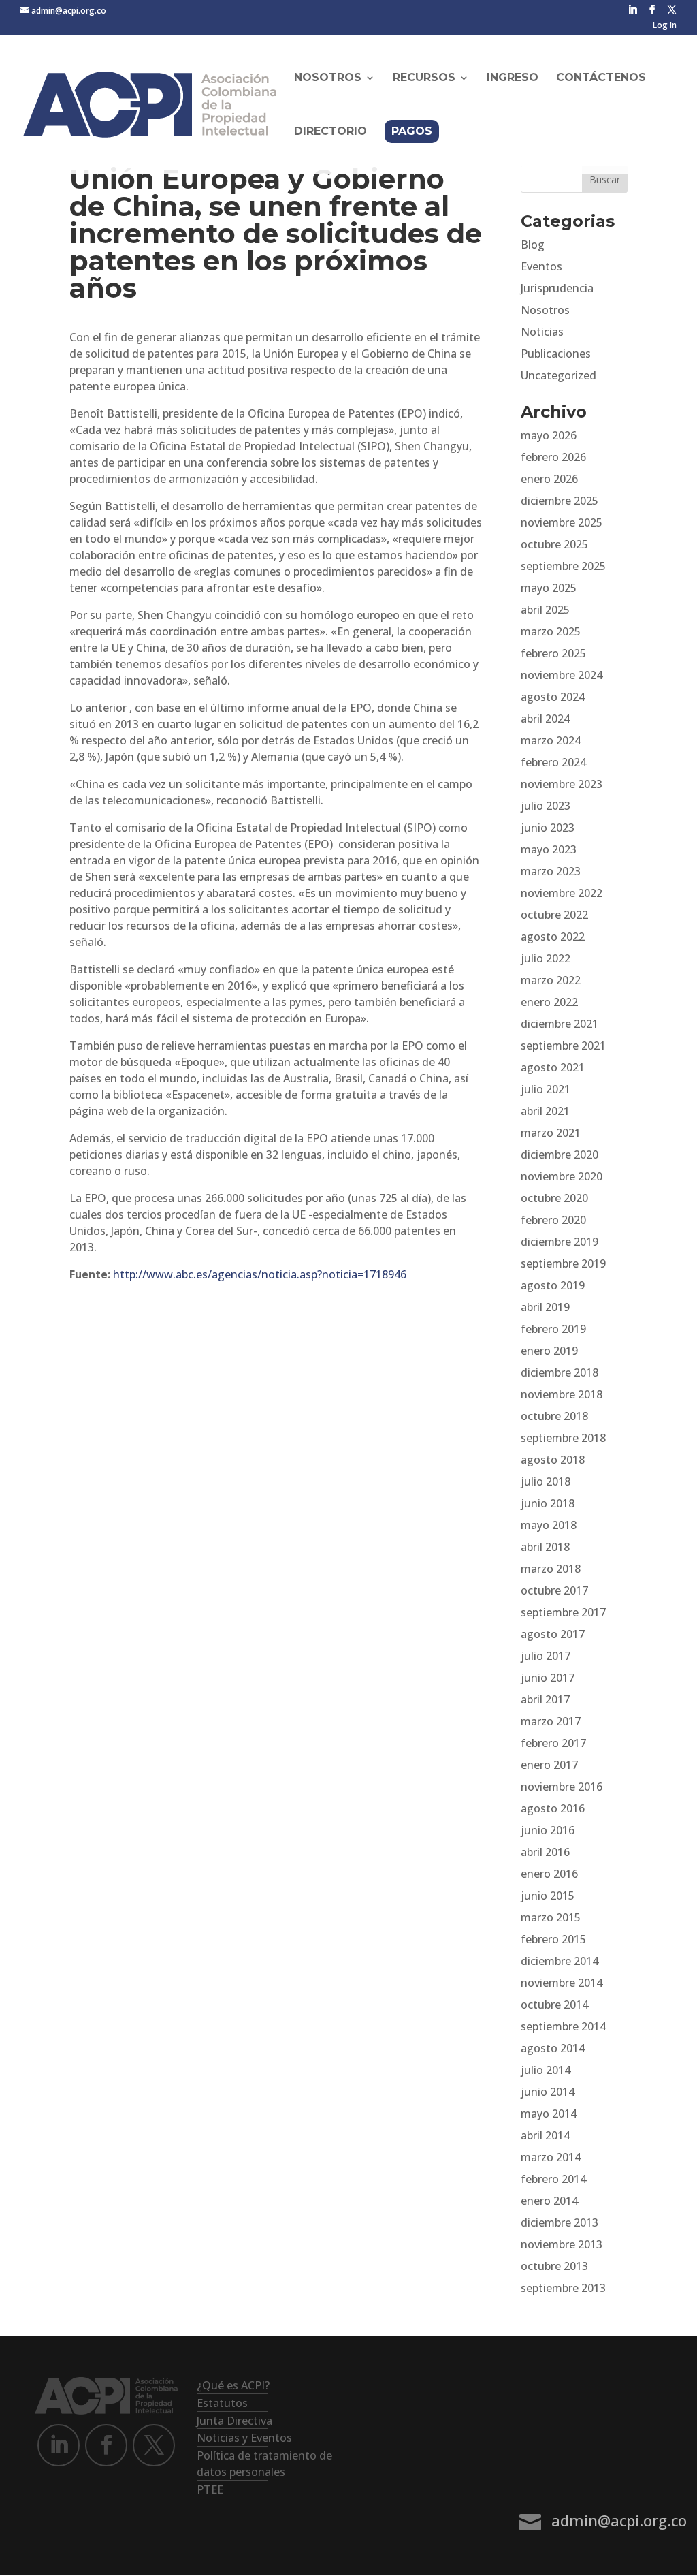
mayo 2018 (549, 1525)
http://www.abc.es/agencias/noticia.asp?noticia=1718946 (260, 1274)
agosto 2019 (553, 1285)
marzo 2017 (551, 1721)
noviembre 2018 (562, 1394)
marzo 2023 (551, 871)
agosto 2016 (553, 1808)
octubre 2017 (554, 1590)
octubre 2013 (554, 2266)
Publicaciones (556, 354)
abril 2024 (545, 719)
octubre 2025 (554, 544)
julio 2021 (546, 1089)
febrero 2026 (553, 457)
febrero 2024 (553, 762)
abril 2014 (545, 2135)
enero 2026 (549, 479)
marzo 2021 (551, 1133)
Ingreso (513, 78)
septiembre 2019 (563, 1263)
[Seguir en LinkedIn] (59, 2445)
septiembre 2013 (563, 2288)
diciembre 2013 (560, 2222)
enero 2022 (549, 1002)
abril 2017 (545, 1699)
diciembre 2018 (560, 1372)
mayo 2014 (549, 2114)
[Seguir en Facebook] (106, 2445)
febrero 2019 (553, 1329)
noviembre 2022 (562, 893)
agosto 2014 (553, 2048)
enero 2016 (549, 1874)
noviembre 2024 (562, 675)
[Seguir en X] (154, 2445)
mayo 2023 (549, 849)
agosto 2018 (553, 1460)
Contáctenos (601, 78)
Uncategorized (558, 375)
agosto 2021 (553, 1067)
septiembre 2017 (563, 1612)
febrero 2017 (553, 1743)
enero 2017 (549, 1765)
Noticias (542, 332)
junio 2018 (548, 1503)
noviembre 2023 (562, 784)
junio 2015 (548, 1896)
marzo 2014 (551, 2157)
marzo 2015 (551, 1917)
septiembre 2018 (563, 1438)
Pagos (412, 131)
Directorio (330, 132)
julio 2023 (546, 806)
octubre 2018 (554, 1416)
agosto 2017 (553, 1634)
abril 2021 (545, 1111)
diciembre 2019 (560, 1242)
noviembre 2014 (562, 1983)
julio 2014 (546, 2070)
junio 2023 (548, 828)
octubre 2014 (554, 2005)
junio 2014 (548, 2092)
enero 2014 (549, 2201)
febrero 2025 (553, 653)
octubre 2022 (554, 915)
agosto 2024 (553, 697)
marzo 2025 (551, 631)
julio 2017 (546, 1656)
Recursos (424, 78)
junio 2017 (548, 1678)
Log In (665, 26)
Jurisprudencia (557, 288)
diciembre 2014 (560, 1961)
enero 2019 (549, 1351)
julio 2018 (546, 1481)
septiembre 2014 (563, 2026)
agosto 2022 (553, 937)
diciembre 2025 (560, 501)
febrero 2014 (553, 2179)
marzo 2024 (551, 740)
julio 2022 (546, 958)
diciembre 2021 (560, 1024)
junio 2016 (548, 1830)
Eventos (541, 266)
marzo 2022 (551, 980)
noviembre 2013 (562, 2244)
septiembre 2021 (563, 1046)
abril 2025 (545, 610)
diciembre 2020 (560, 1155)
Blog (533, 245)
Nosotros (545, 310)
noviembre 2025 (562, 522)
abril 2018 (545, 1547)
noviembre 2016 (562, 1787)
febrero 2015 (553, 1939)
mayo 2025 (549, 588)
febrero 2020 (553, 1220)
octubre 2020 (554, 1198)
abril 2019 (545, 1307)
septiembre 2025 (563, 566)
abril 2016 (545, 1852)
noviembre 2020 (562, 1176)
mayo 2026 (549, 435)
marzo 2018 (551, 1569)
